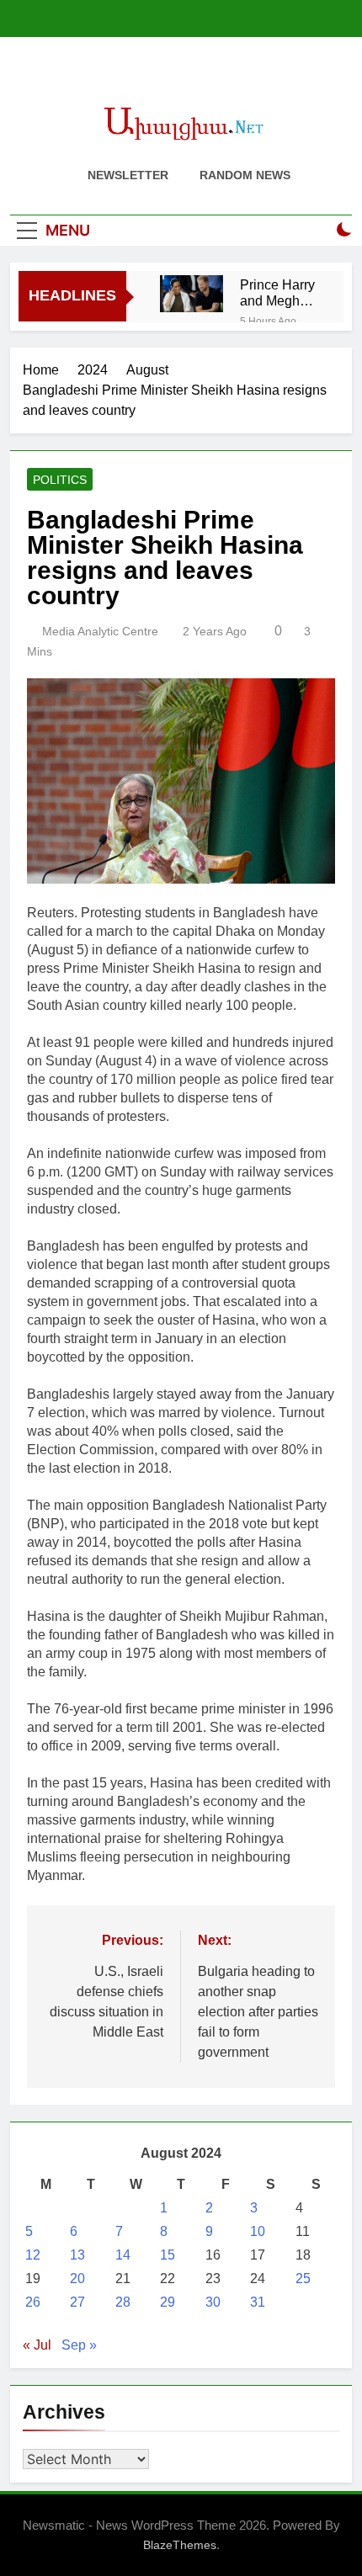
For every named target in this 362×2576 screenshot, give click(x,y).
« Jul (37, 2345)
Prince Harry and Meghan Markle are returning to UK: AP (277, 293)
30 (213, 2302)
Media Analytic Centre (100, 631)
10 (258, 2231)
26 (33, 2302)
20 (77, 2279)
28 (123, 2302)
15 (168, 2255)
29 (168, 2302)
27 (77, 2302)
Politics (60, 480)
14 (123, 2255)
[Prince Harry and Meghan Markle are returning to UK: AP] (192, 294)
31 (258, 2302)
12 (33, 2255)
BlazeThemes (180, 2545)
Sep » (79, 2345)
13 (77, 2255)
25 (303, 2279)
